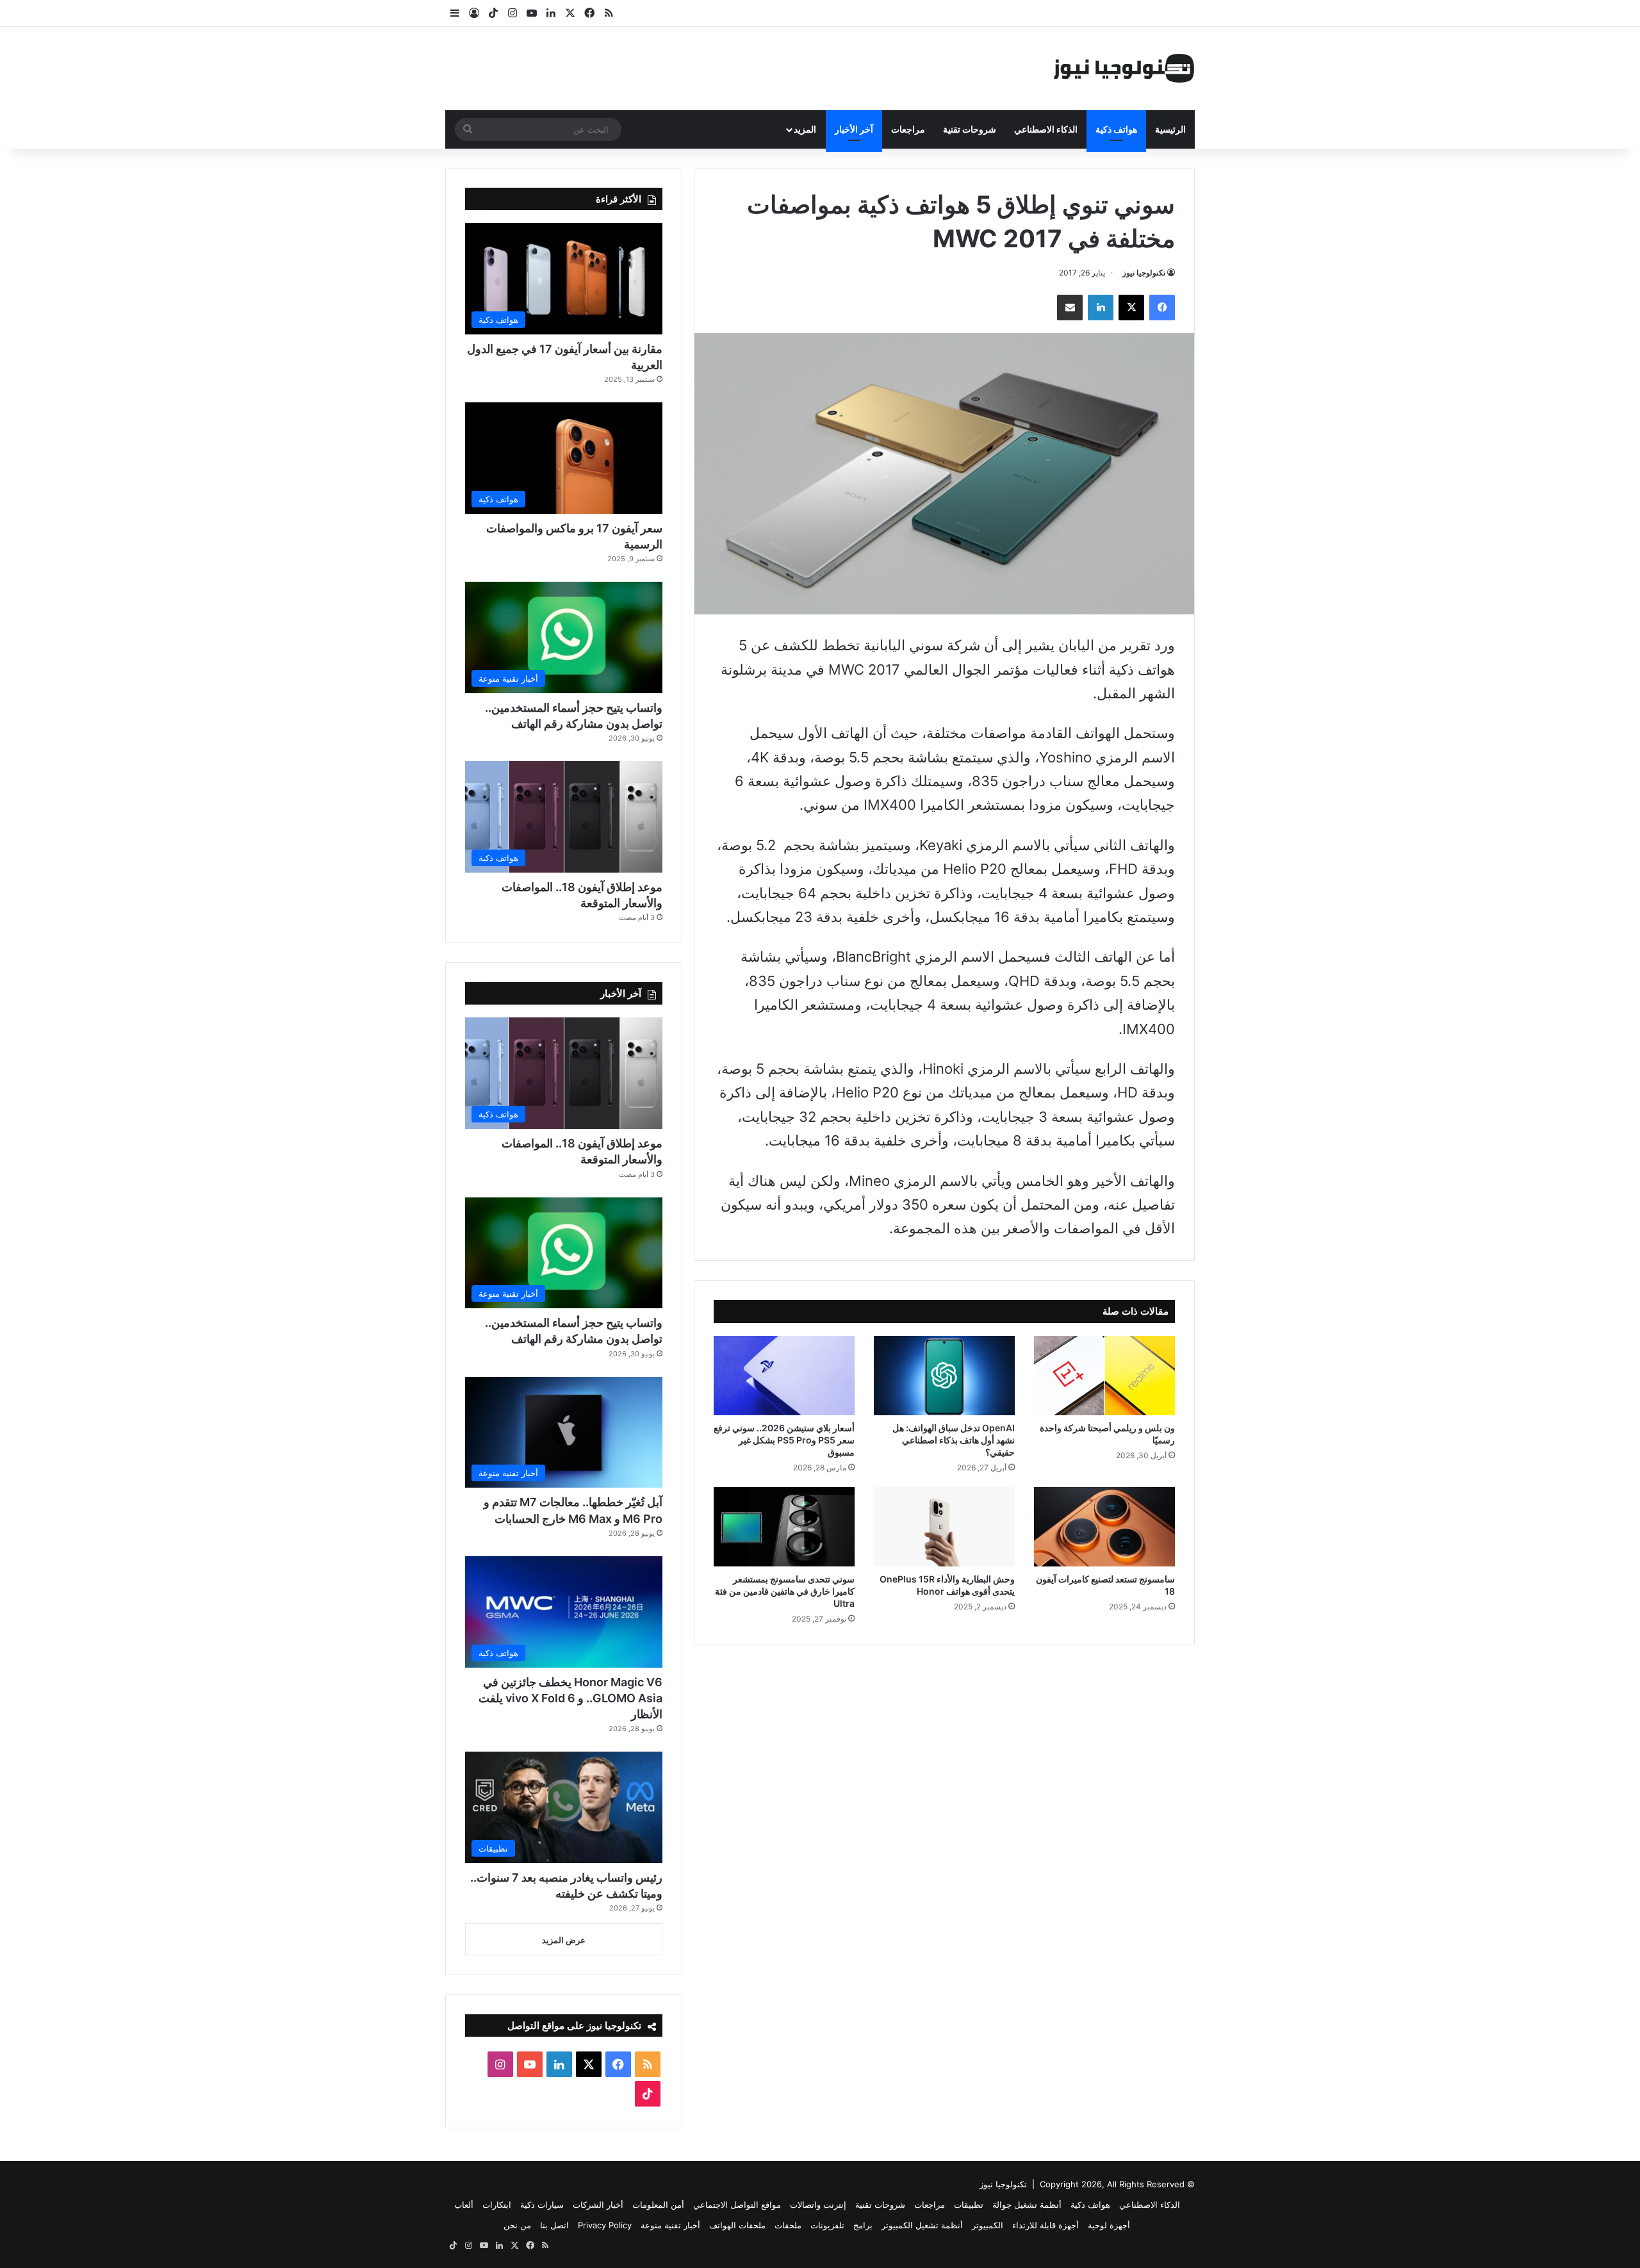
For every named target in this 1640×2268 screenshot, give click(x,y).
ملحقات (788, 2225)
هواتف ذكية (1116, 129)
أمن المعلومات (658, 2205)
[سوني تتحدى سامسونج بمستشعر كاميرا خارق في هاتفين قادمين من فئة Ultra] (784, 1527)
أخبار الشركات (598, 2205)
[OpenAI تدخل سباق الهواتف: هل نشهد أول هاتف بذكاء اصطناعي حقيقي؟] (944, 1376)
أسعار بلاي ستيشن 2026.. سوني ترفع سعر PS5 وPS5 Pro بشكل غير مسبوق (784, 1440)
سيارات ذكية (542, 2205)
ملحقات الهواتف (737, 2225)
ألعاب (464, 2205)
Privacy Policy (605, 2225)
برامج (863, 2225)
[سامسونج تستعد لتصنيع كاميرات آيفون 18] (1104, 1527)
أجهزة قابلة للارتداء (1045, 2225)
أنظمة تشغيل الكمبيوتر (922, 2225)
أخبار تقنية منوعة (670, 2225)
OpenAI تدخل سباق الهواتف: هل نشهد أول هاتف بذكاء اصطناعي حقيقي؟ (954, 1440)
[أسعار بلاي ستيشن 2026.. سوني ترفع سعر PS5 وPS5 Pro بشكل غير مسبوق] (784, 1376)
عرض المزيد (564, 1940)
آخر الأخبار (854, 129)
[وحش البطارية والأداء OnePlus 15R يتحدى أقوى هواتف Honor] (944, 1527)
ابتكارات (497, 2205)
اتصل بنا (554, 2225)
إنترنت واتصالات (818, 2205)
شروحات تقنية (970, 129)
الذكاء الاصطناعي (1046, 129)
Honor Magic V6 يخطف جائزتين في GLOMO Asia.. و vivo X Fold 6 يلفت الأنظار (570, 1698)
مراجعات (908, 129)
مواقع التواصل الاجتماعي (737, 2205)
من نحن (517, 2225)
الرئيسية (1170, 129)
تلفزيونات (827, 2225)
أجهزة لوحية (1109, 2225)
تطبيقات (969, 2205)
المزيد (805, 129)
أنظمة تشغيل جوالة (1027, 2205)
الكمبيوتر (988, 2225)
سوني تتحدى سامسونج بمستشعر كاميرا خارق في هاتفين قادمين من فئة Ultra (785, 1591)
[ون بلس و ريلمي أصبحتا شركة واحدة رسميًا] (1104, 1376)
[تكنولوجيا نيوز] (1124, 69)
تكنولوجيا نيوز (1144, 273)
